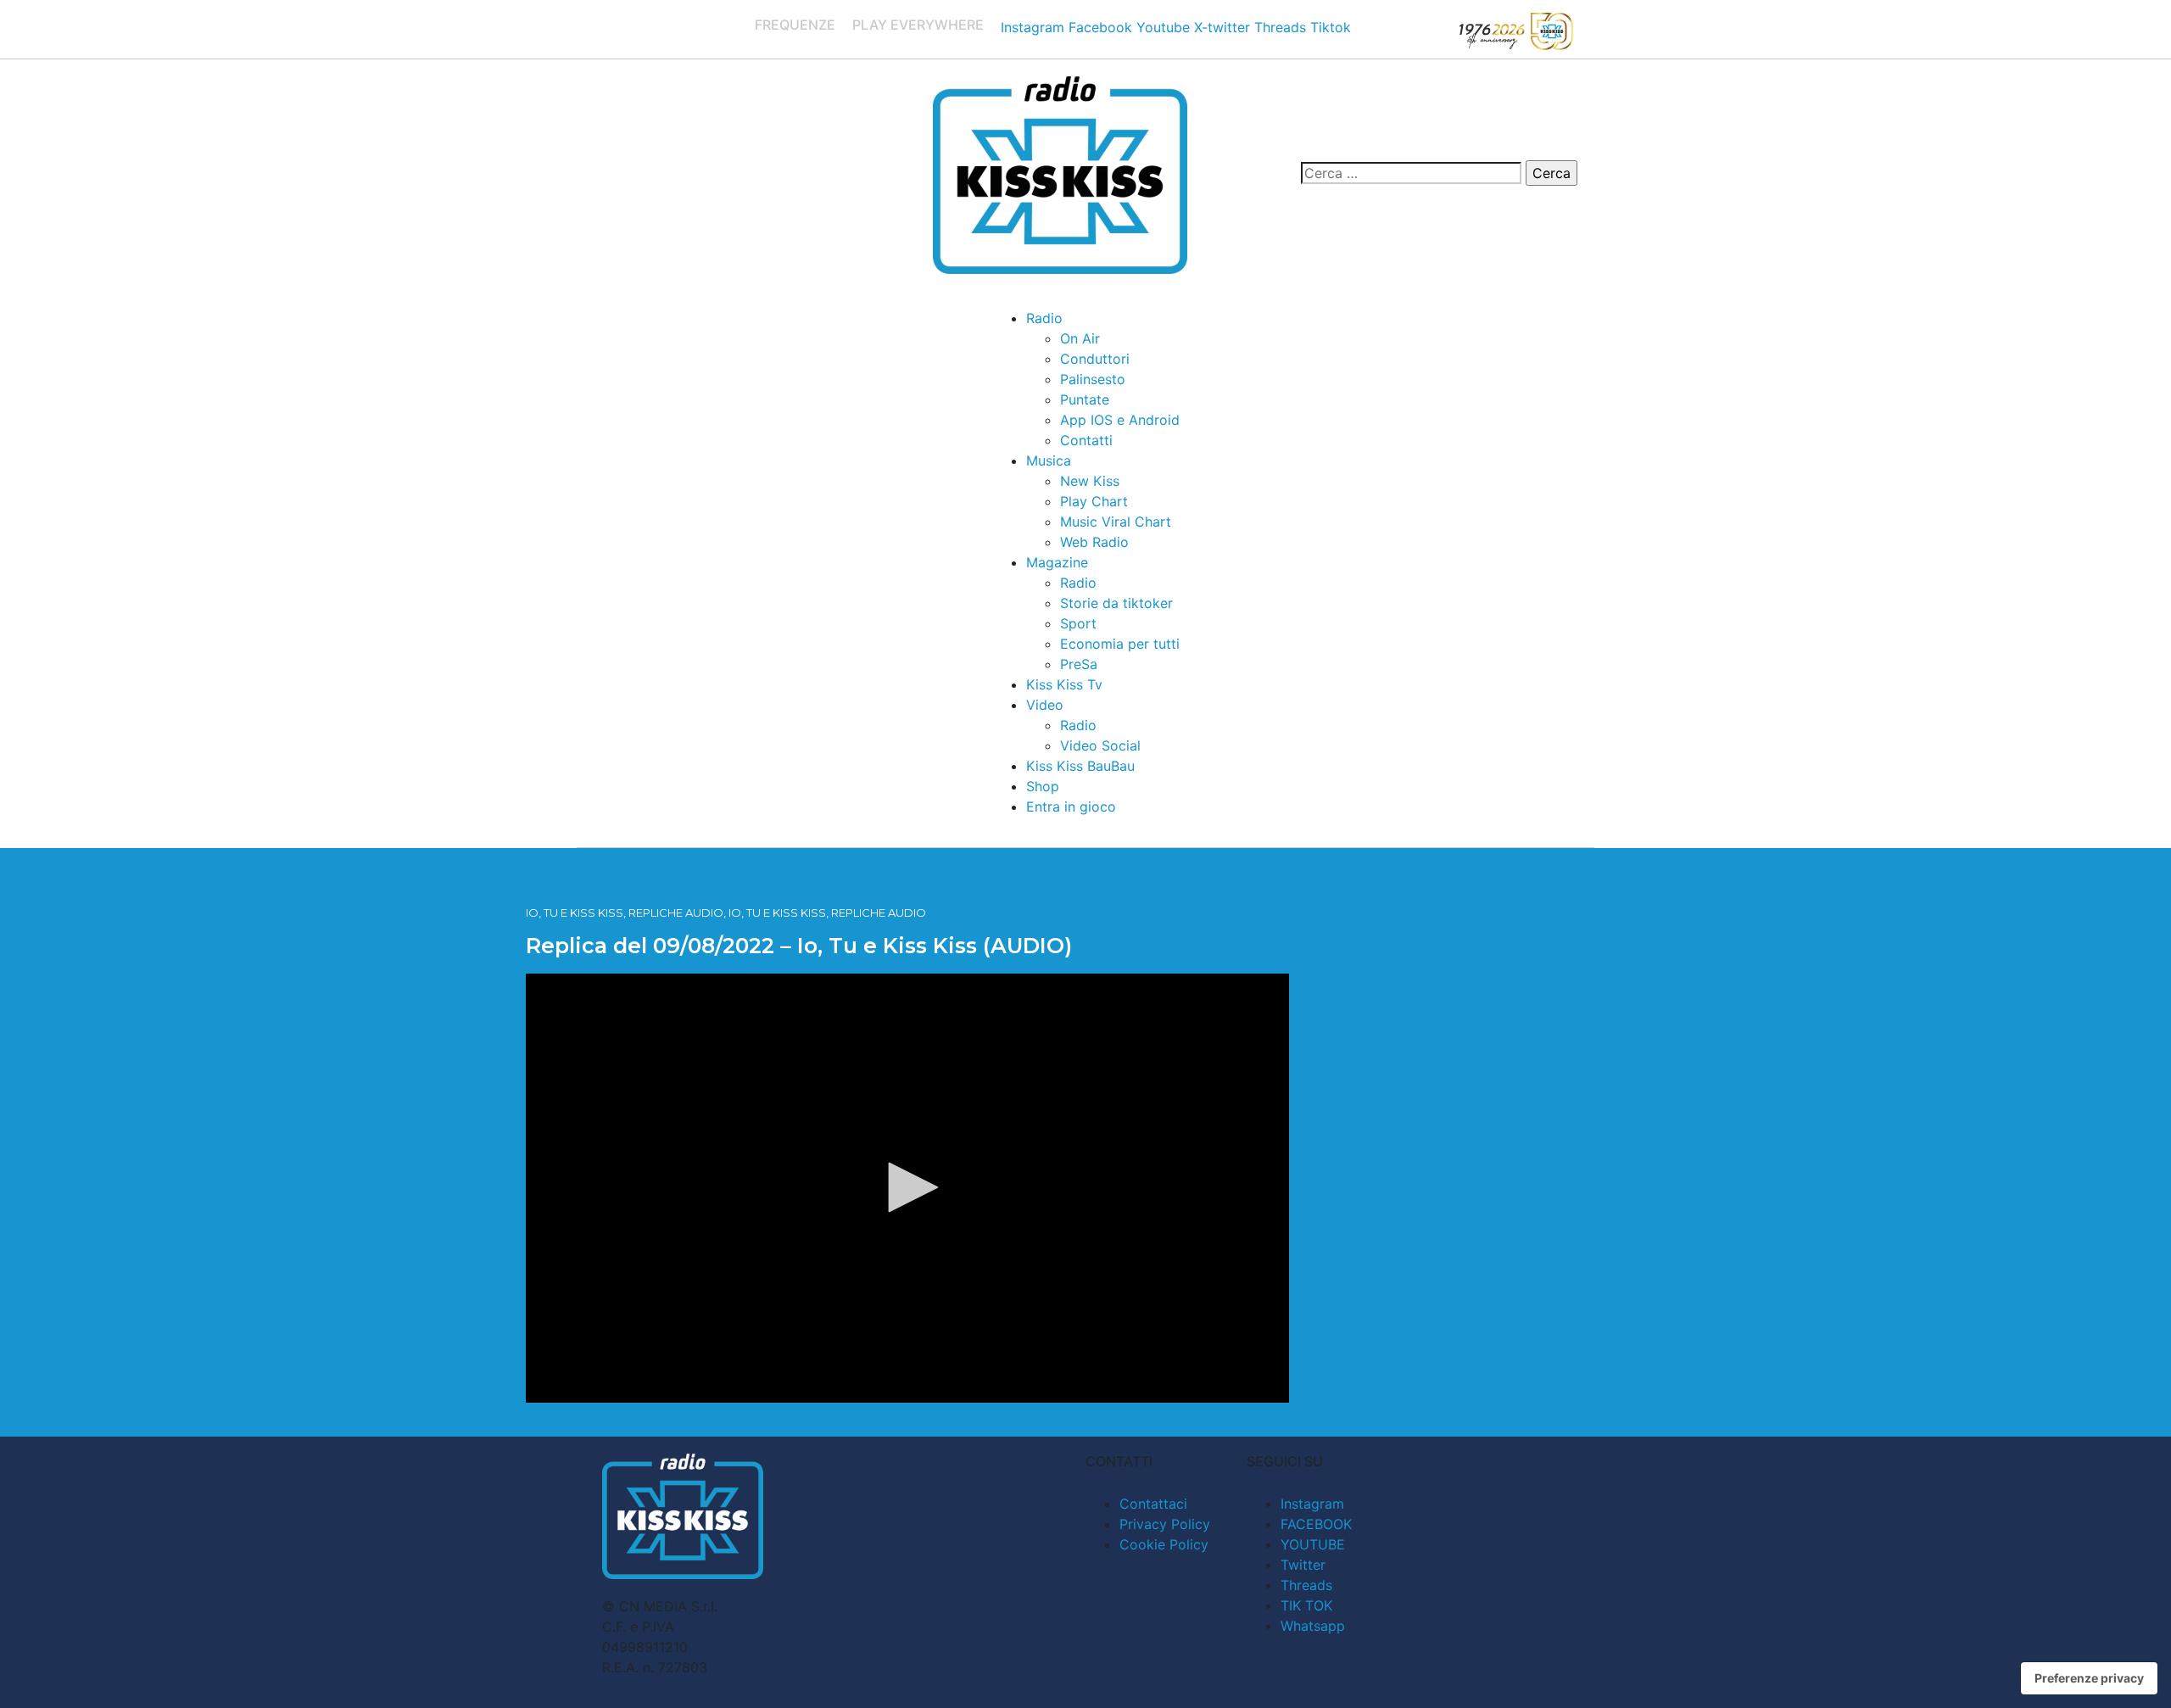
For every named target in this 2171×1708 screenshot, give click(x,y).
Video (1045, 705)
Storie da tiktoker (1116, 603)
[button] (907, 1187)
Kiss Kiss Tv (1064, 684)
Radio (1044, 318)
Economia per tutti (1120, 644)
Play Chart (1094, 501)
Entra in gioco (1071, 807)
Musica (1049, 460)
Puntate (1085, 399)
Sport (1078, 623)
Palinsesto (1093, 379)
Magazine (1057, 562)
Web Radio (1094, 542)
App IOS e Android (1120, 420)
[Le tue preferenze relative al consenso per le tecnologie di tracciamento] (2089, 1678)
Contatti (1086, 440)
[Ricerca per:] (1411, 173)
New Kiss (1090, 481)
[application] (907, 1188)
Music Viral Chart (1116, 522)
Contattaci (1153, 1504)
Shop (1043, 786)
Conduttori (1095, 359)
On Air (1080, 338)
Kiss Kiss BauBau (1080, 766)
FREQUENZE (795, 25)
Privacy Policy (1165, 1524)
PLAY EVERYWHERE (918, 25)
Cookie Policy (1164, 1544)
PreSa (1079, 664)
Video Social (1100, 745)
